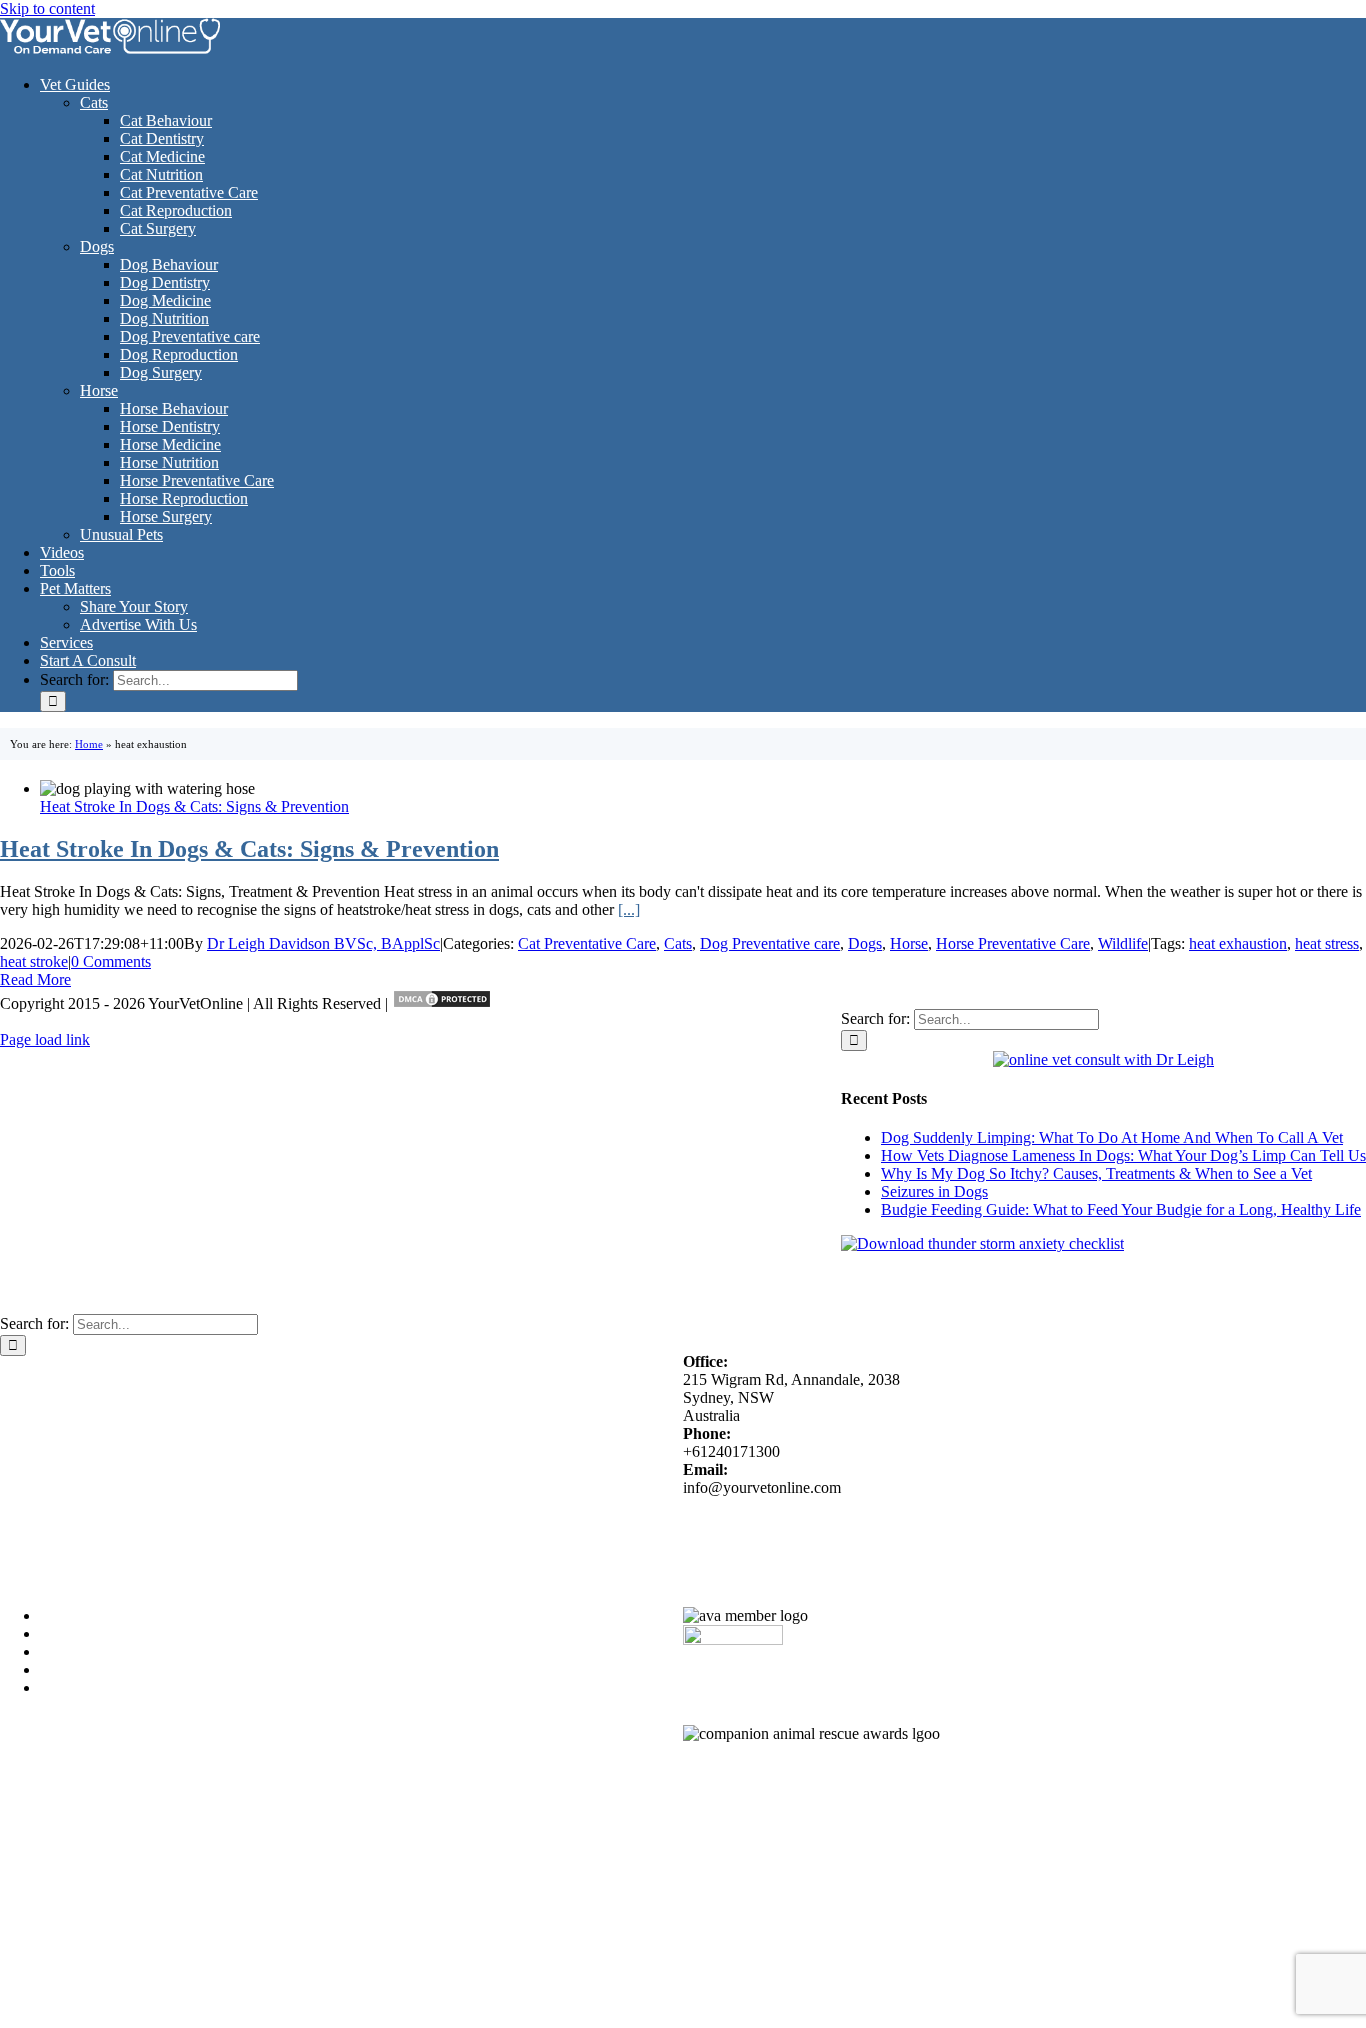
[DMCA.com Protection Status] (442, 1003)
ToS (797, 1522)
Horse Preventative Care (1013, 943)
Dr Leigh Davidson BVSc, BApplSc (323, 943)
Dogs (865, 943)
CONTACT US (999, 1522)
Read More (35, 979)
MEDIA (746, 1522)
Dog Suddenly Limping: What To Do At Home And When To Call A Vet (1112, 1137)
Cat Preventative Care (587, 943)
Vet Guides (35, 1418)
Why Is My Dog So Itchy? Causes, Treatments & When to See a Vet (1096, 1173)
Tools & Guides (50, 1382)
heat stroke (34, 961)
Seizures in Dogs (934, 1191)
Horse (909, 943)
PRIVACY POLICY (882, 1522)
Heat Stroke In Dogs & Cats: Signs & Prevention (194, 806)
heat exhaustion (1238, 943)
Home (89, 744)
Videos (22, 1400)
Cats (678, 943)
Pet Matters (35, 1364)
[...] (629, 909)
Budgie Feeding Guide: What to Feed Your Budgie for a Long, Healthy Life (1121, 1209)
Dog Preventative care (770, 943)
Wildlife (1123, 943)
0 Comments (111, 961)
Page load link (45, 1039)
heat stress (1327, 943)
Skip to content (47, 8)
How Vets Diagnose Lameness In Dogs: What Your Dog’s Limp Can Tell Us (1123, 1155)
